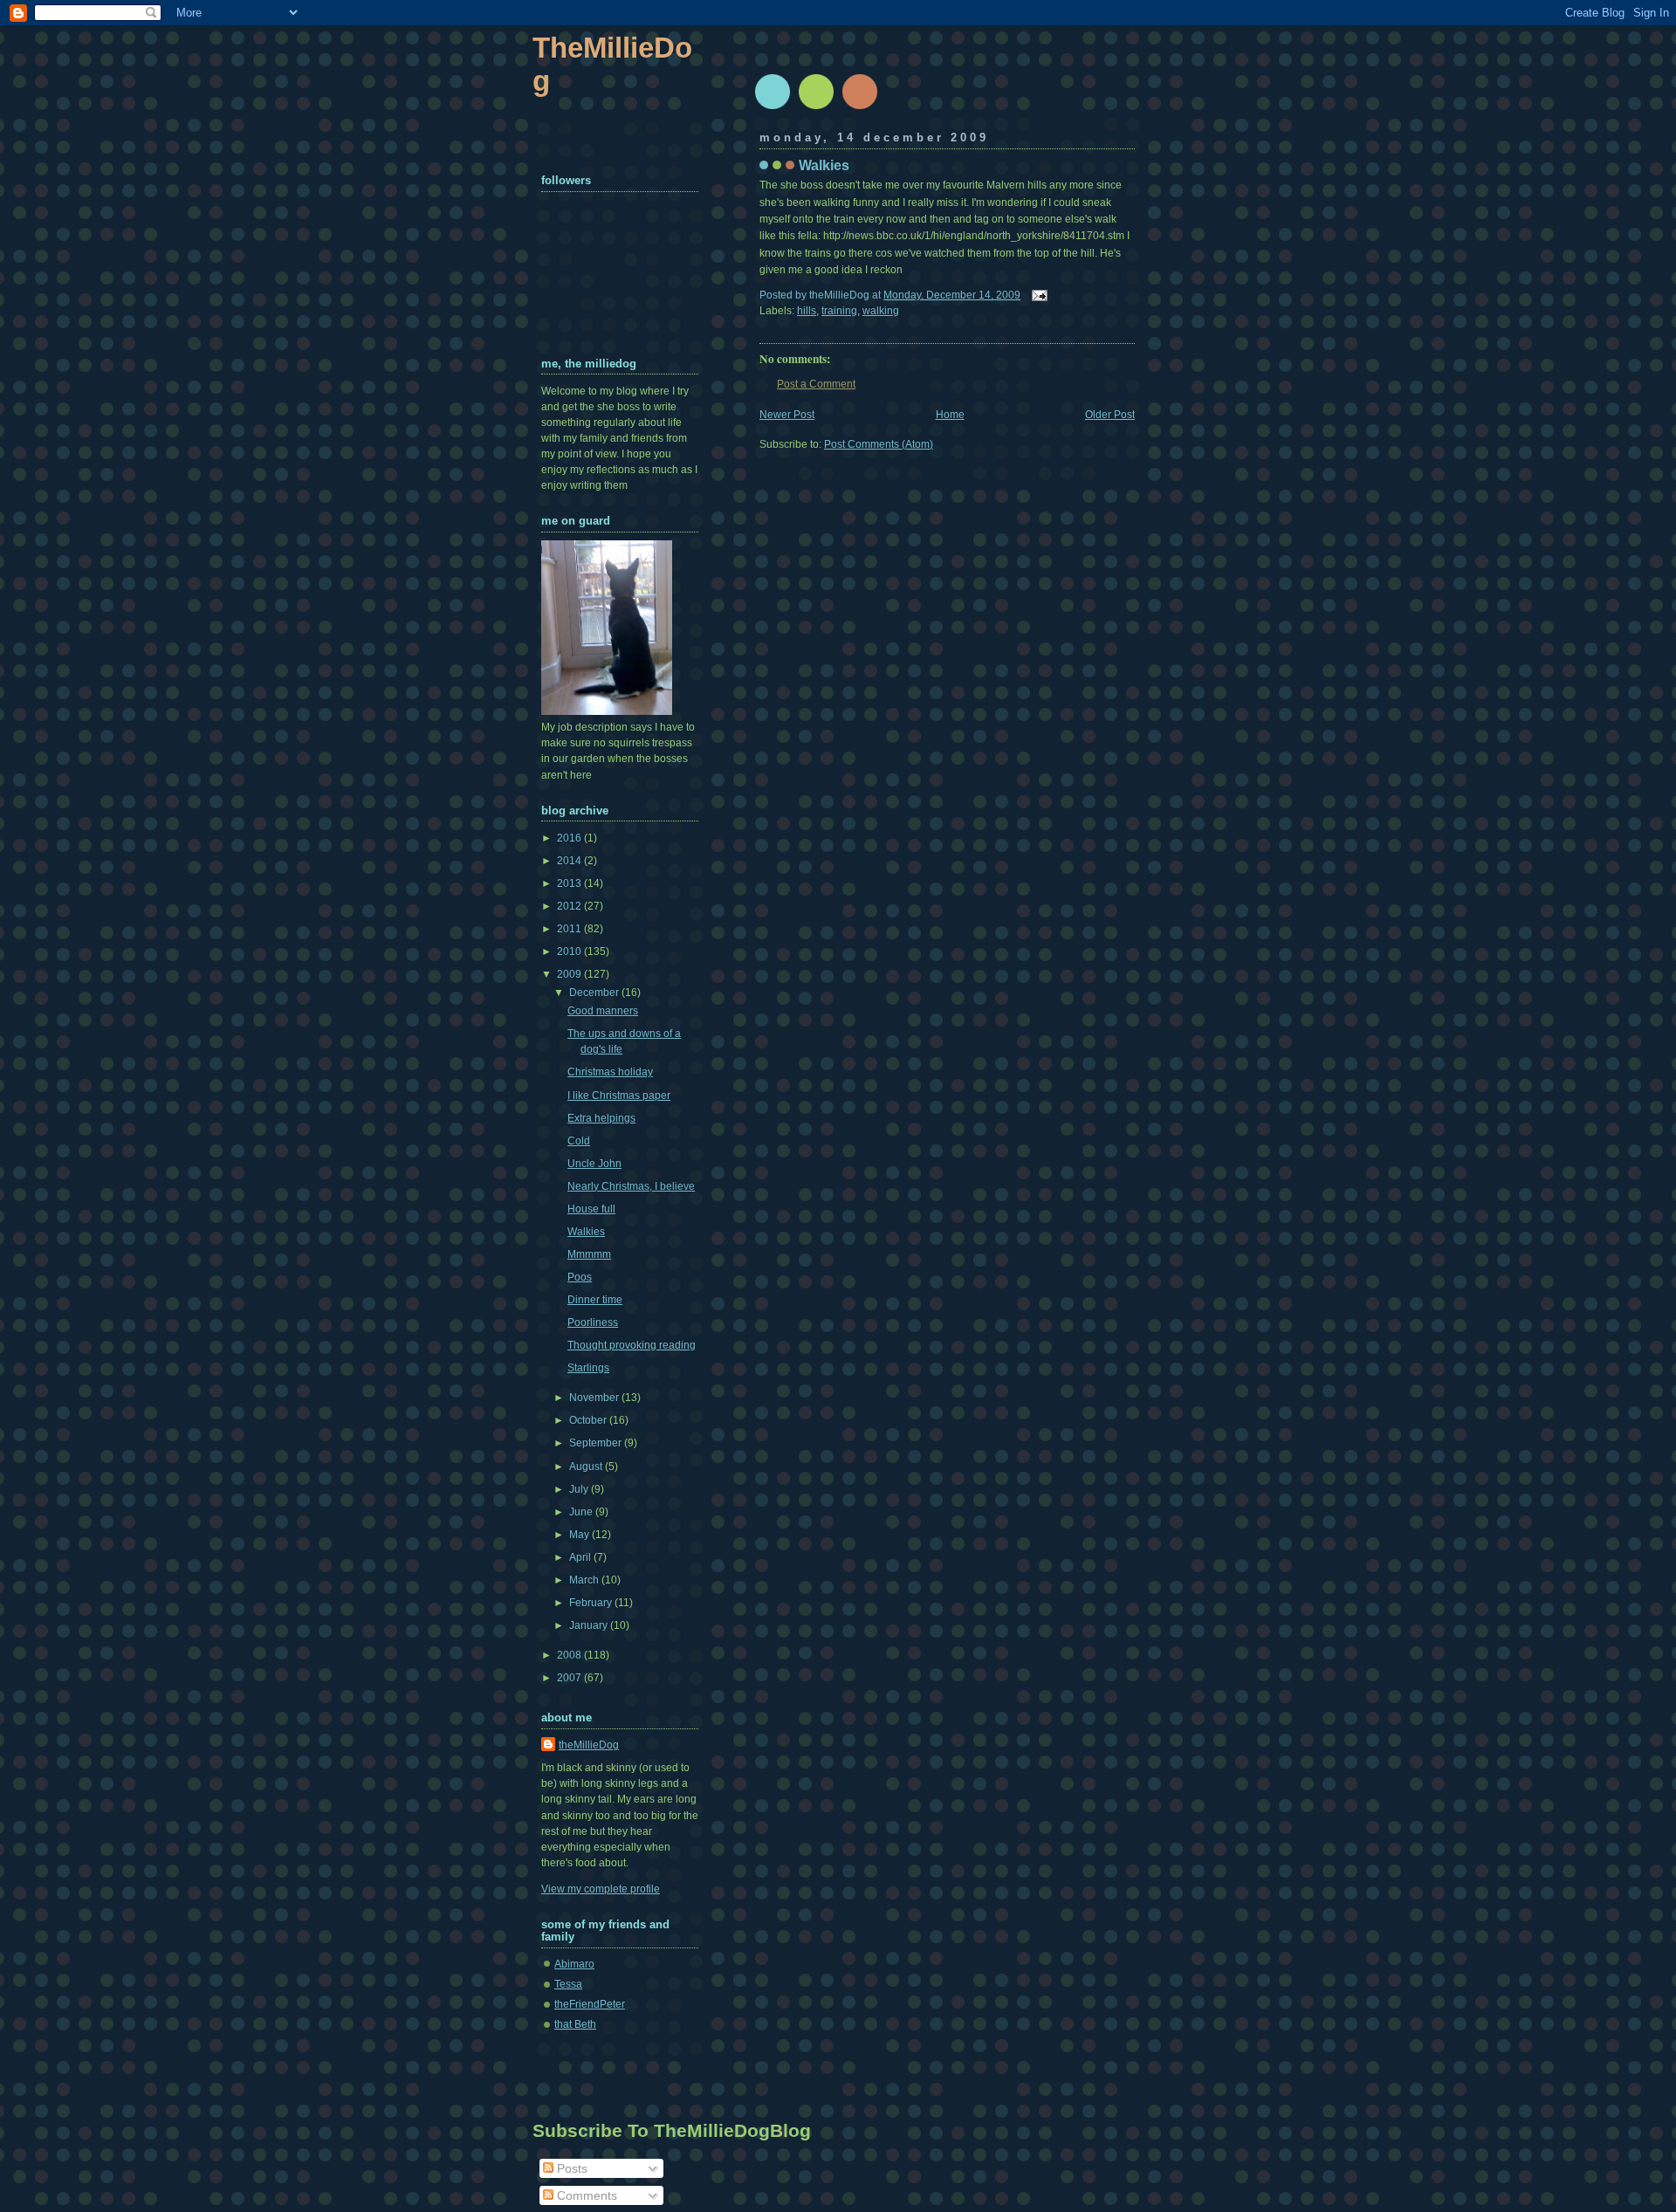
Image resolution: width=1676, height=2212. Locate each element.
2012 (570, 906)
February (592, 1603)
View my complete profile (601, 1889)
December (595, 993)
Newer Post (787, 415)
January (590, 1625)
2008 (570, 1655)
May (580, 1535)
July (580, 1489)
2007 (570, 1678)
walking (881, 311)
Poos (580, 1277)
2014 (570, 861)
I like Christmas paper (619, 1096)
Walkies (824, 165)
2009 (570, 974)
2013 (570, 883)
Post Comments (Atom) (879, 444)
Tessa (568, 1984)
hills (807, 311)
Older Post (1110, 415)
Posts (570, 2168)
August (587, 1467)
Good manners (603, 1011)
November (595, 1398)
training (839, 311)
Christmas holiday (610, 1072)
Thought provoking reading (632, 1345)
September (597, 1443)
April (581, 1557)
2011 (570, 929)
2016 (570, 838)
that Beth (575, 2024)
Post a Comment (816, 384)
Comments (585, 2195)
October (589, 1420)
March (585, 1580)
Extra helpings (601, 1118)
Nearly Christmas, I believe (631, 1186)
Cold (579, 1141)
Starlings (588, 1368)
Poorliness (593, 1322)
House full (591, 1209)
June (582, 1512)
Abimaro (574, 1964)
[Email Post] (1037, 295)
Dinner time (595, 1300)
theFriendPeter (590, 2004)
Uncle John (594, 1164)
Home (950, 415)
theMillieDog (589, 1745)
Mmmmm (589, 1254)
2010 (570, 951)
